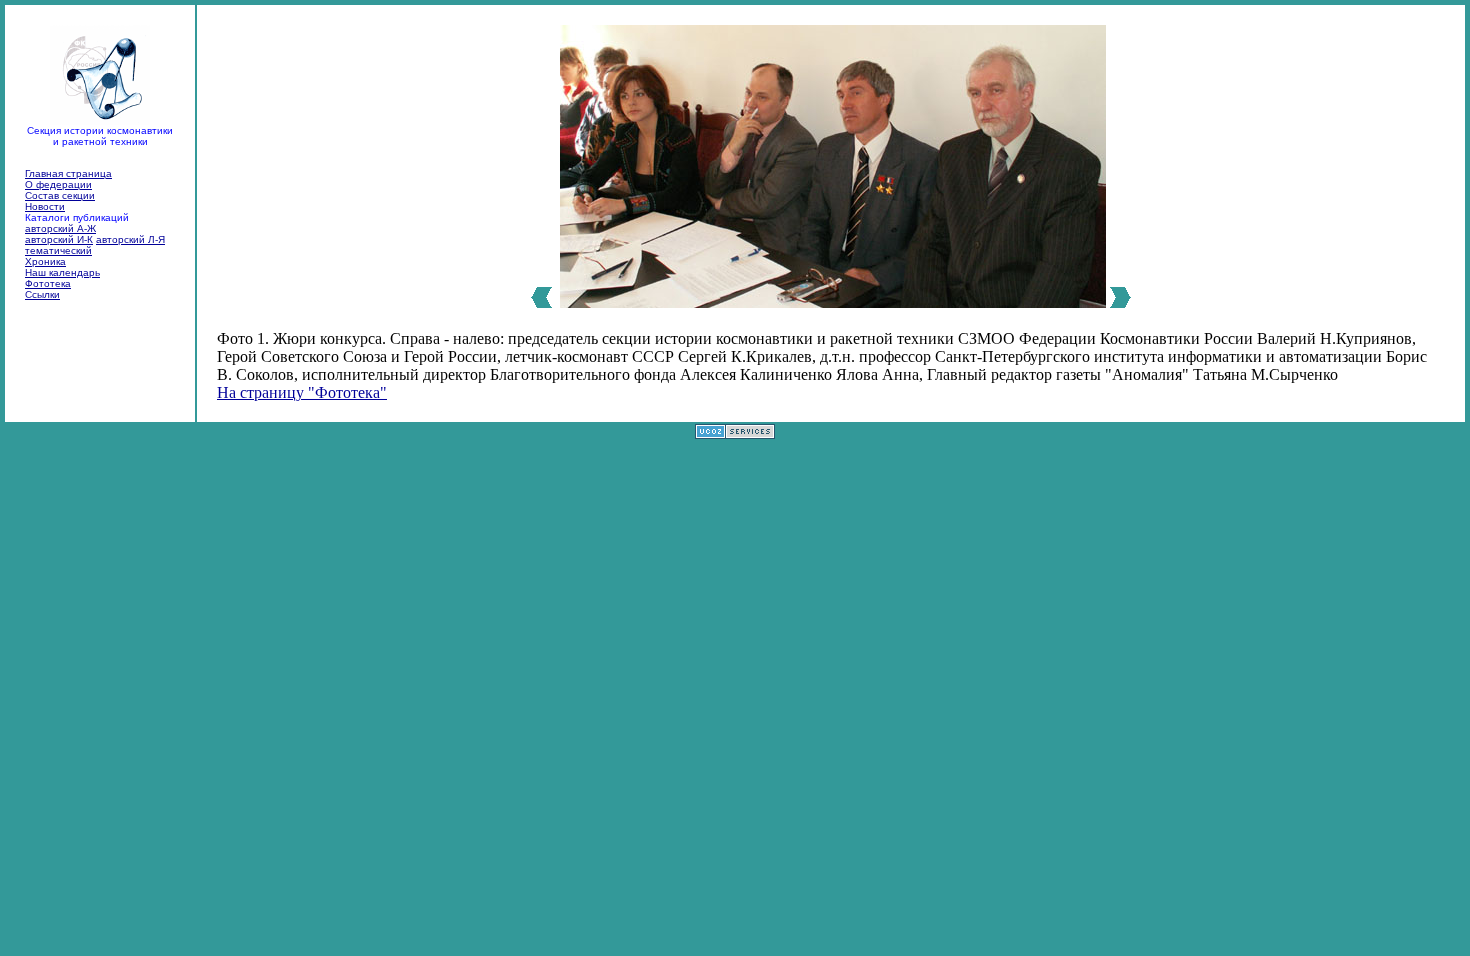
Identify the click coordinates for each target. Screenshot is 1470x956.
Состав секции (60, 195)
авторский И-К (59, 239)
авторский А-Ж (60, 228)
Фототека (48, 283)
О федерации (58, 184)
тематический (58, 250)
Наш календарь (62, 272)
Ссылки (42, 294)
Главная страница (68, 173)
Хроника (45, 261)
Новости (45, 206)
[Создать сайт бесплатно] (735, 433)
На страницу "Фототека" (302, 392)
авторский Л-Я (130, 239)
